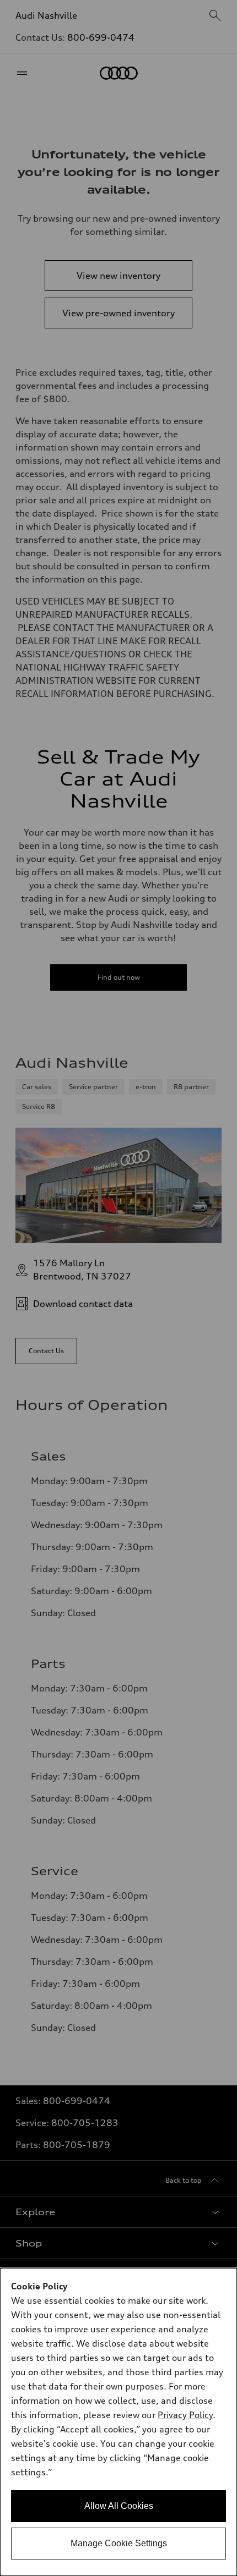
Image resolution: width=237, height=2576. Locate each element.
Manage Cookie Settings (119, 2543)
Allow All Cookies (119, 2506)
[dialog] (118, 2422)
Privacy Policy (185, 2415)
